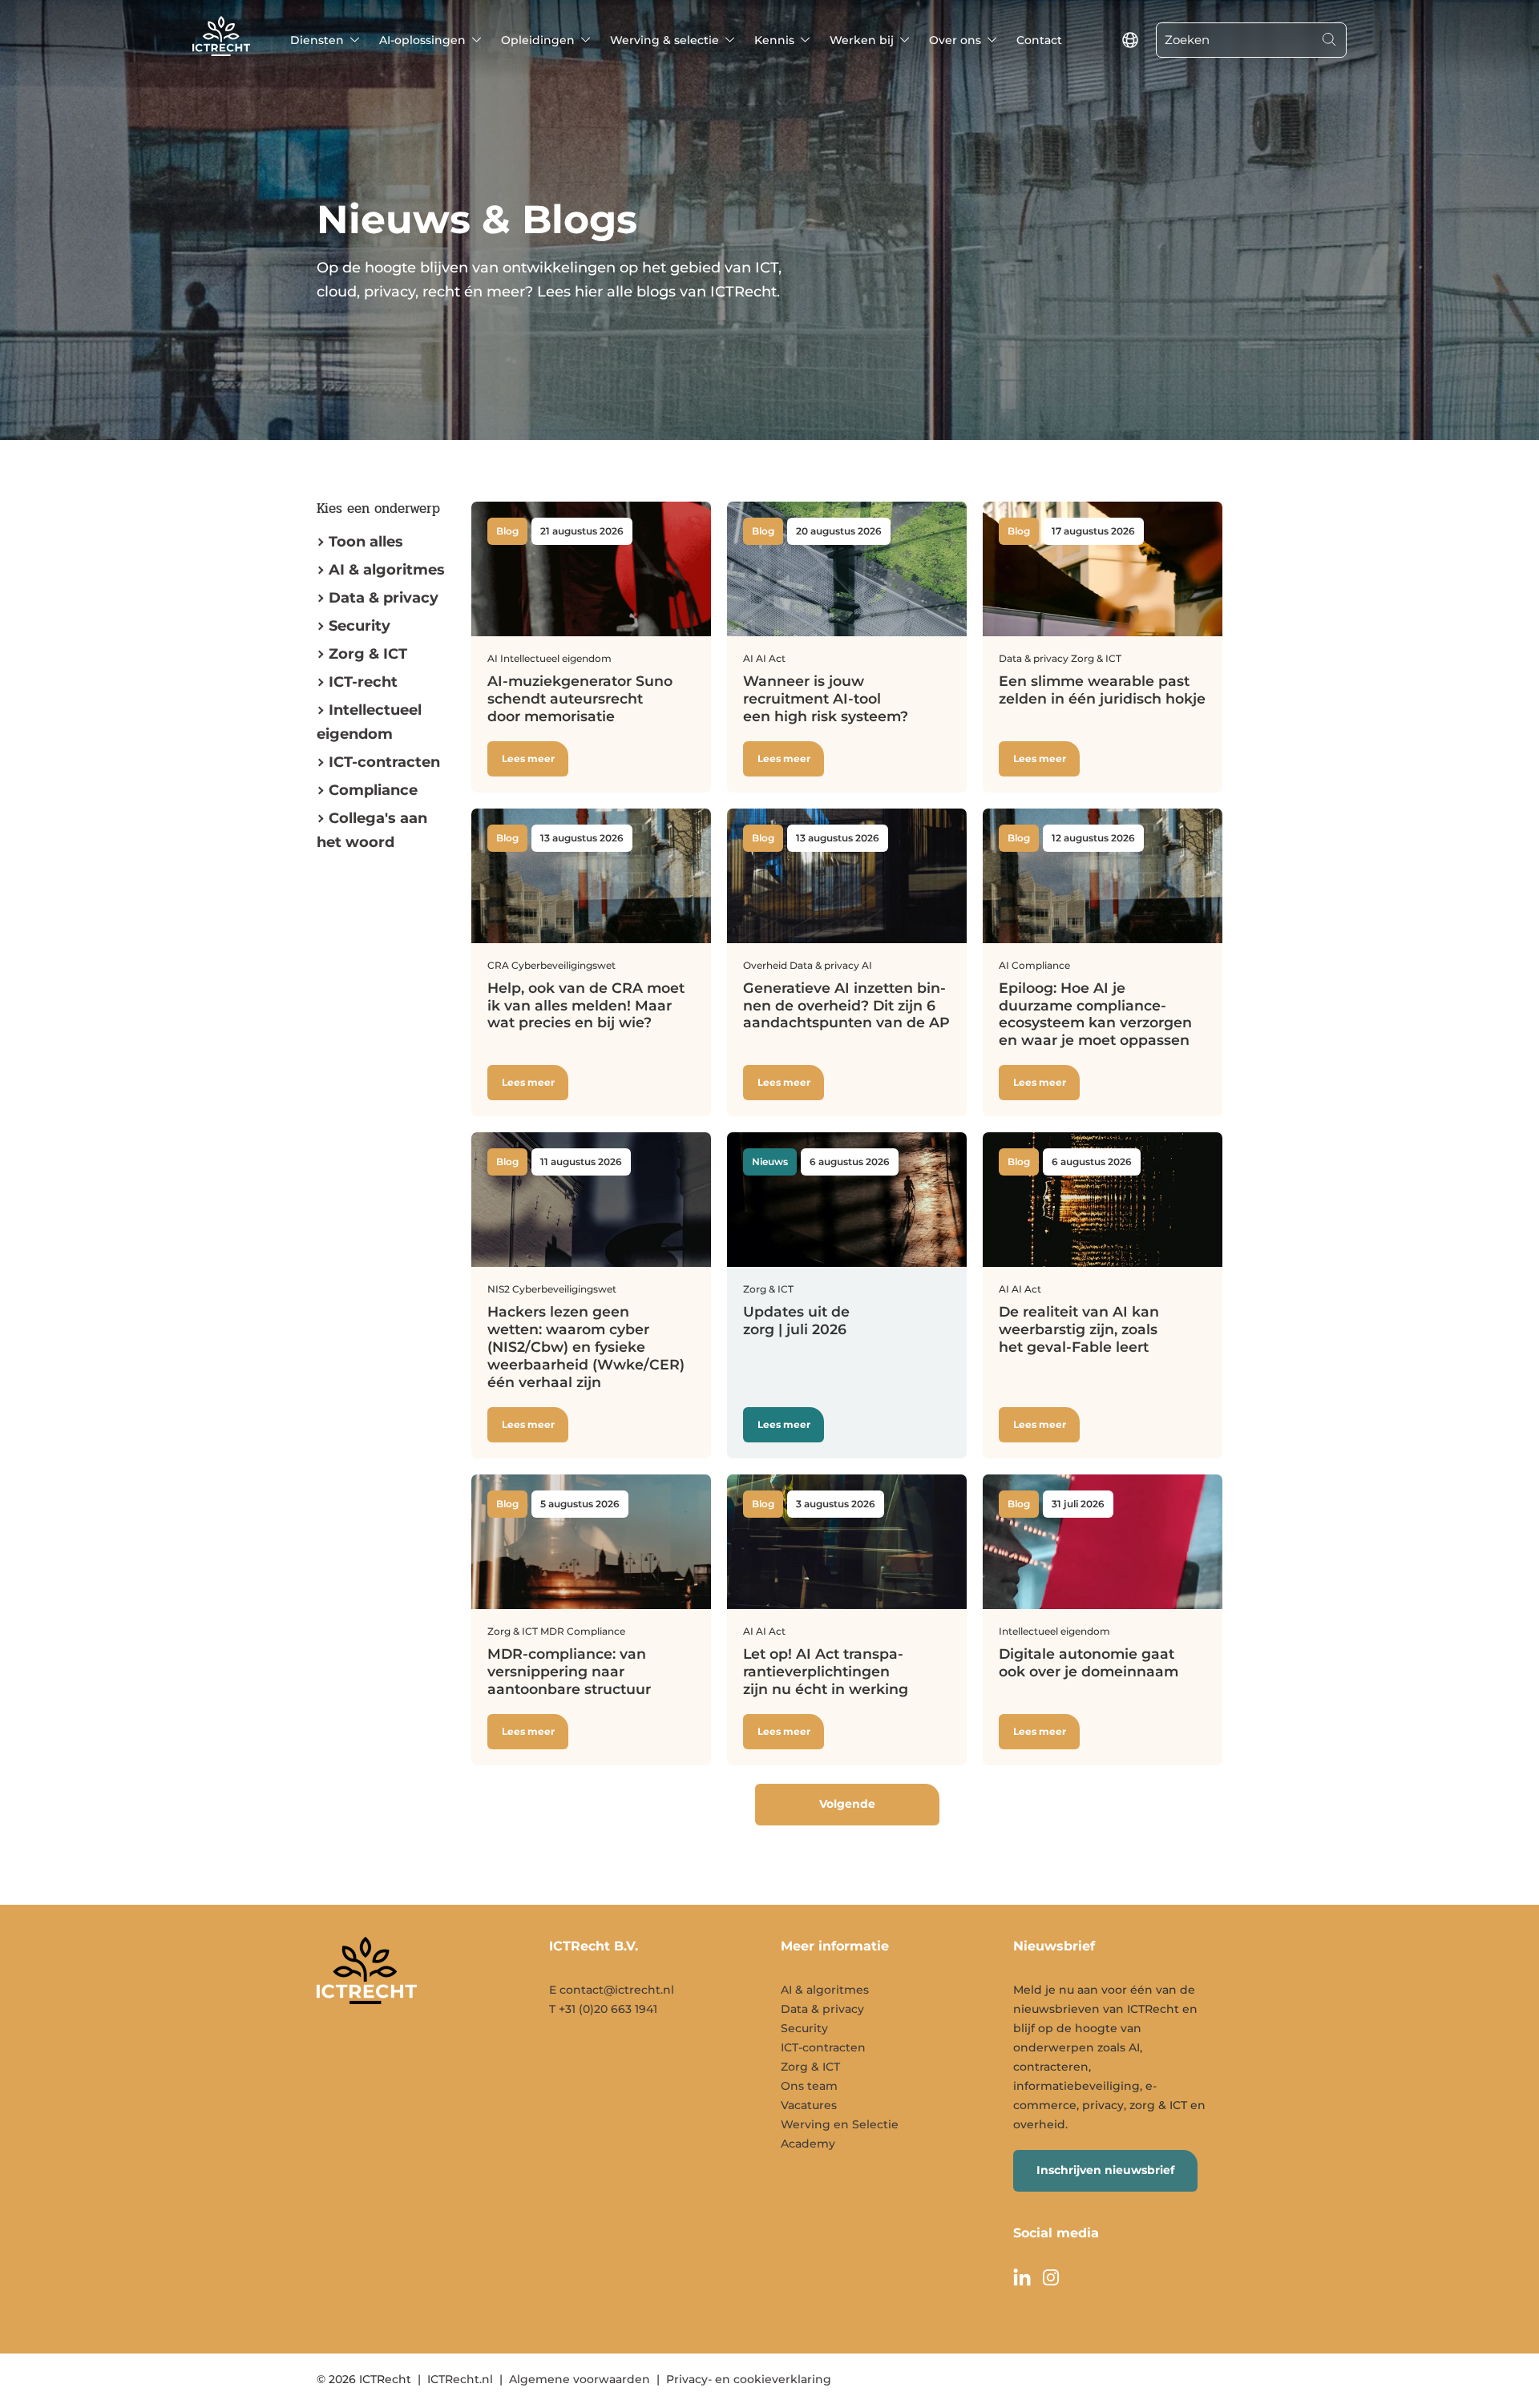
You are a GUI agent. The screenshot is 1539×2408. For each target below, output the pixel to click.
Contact (1039, 40)
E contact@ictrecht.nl (612, 1990)
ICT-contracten (823, 2047)
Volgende (847, 1804)
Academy (808, 2144)
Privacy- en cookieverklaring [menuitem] (749, 2379)
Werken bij (862, 40)
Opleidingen (538, 40)
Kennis (774, 40)
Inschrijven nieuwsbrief (1105, 2170)
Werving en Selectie (840, 2124)
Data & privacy (384, 598)
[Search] (1329, 40)
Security (360, 626)
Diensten (317, 40)
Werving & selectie (664, 40)
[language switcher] (1130, 40)
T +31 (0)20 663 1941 (603, 2009)
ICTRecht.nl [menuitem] (460, 2379)
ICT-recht (363, 682)
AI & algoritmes (387, 570)
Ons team (809, 2086)
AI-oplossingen (422, 40)
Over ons (955, 40)
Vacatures (809, 2105)
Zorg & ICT (368, 654)
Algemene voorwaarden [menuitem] (580, 2379)
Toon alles (366, 542)
